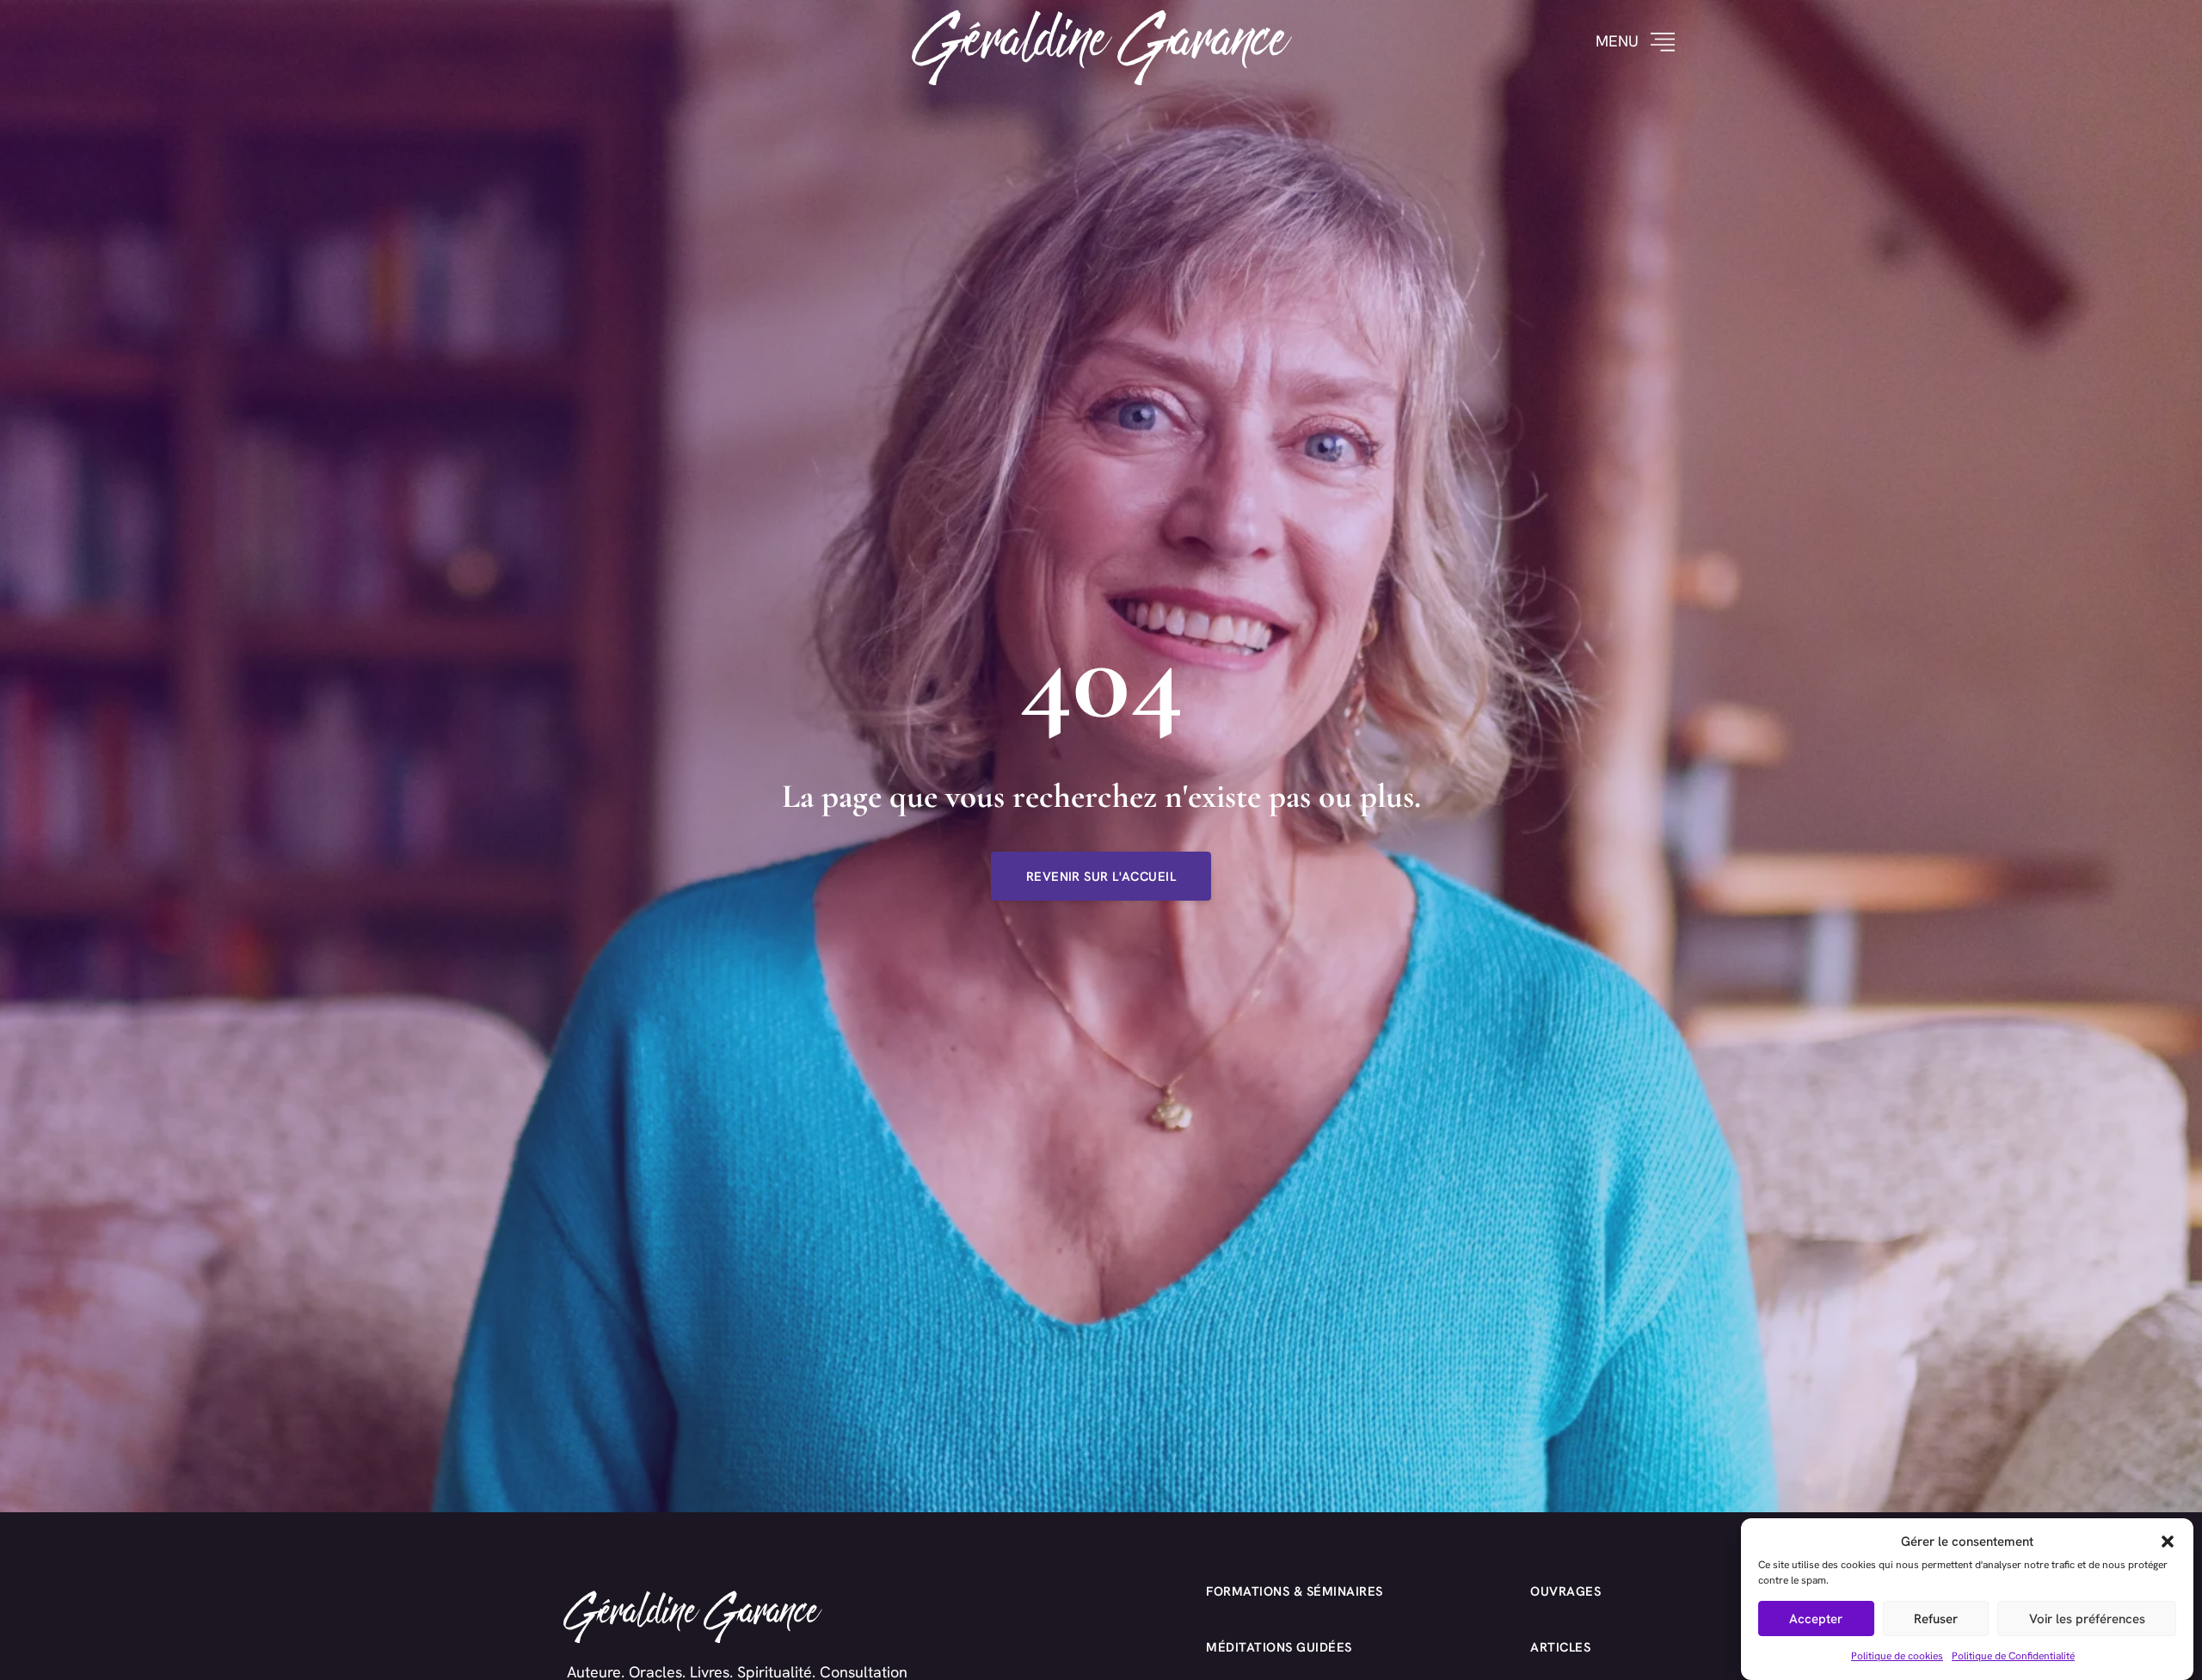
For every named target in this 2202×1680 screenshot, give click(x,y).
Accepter (1816, 1619)
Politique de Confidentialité (2013, 1655)
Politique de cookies (1897, 1655)
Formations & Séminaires (1295, 1591)
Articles (1560, 1647)
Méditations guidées (1279, 1647)
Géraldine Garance (1101, 42)
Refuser (1936, 1619)
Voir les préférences (2087, 1619)
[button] (2168, 1542)
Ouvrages (1565, 1591)
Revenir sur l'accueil (1101, 876)
